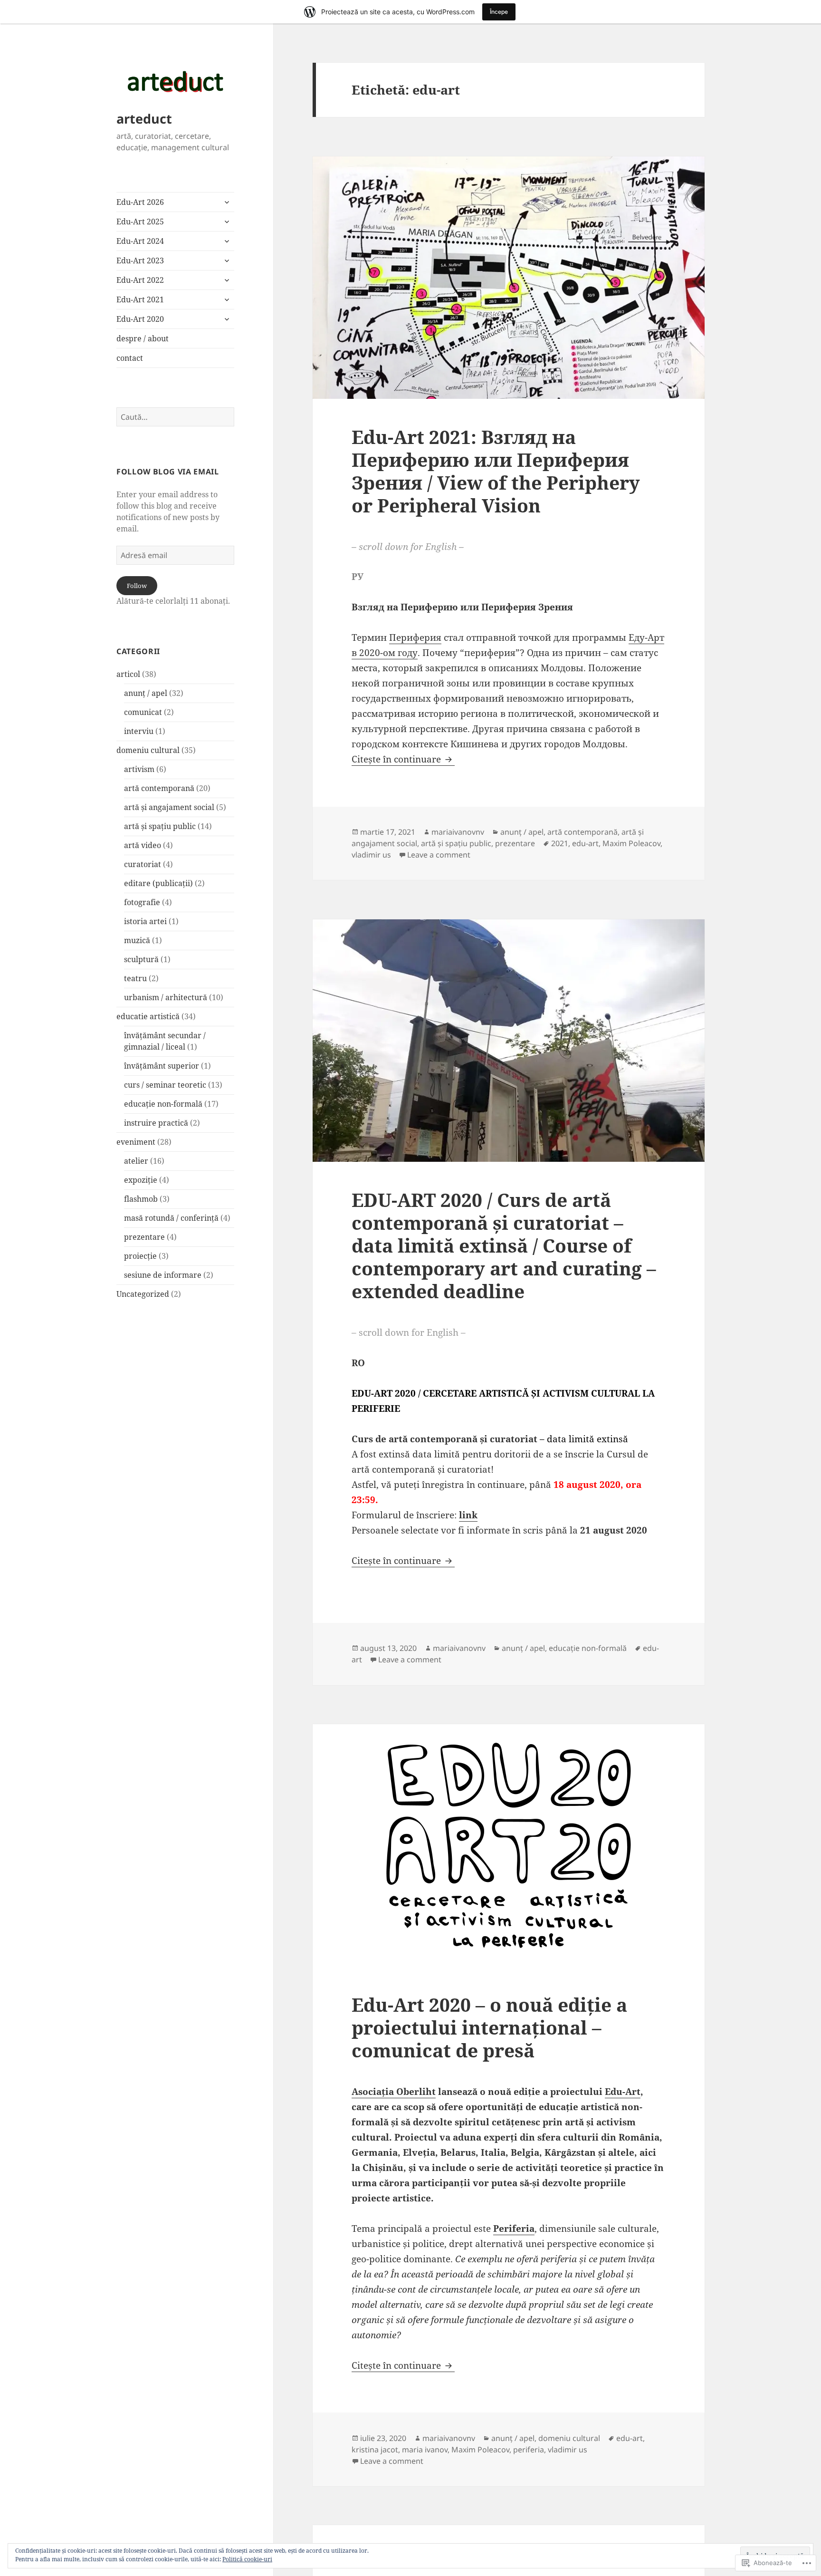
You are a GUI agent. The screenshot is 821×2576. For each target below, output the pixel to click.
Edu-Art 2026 (140, 202)
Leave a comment (439, 855)
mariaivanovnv (458, 832)
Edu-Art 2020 (140, 319)
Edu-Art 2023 (140, 260)
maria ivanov (425, 2450)
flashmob (141, 1199)
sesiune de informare (163, 1275)
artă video (143, 845)
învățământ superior (162, 1066)
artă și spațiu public (160, 826)
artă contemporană (159, 788)
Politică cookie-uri (247, 2559)
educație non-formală (163, 1104)
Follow (137, 586)
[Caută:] (175, 417)
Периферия (415, 637)
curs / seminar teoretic (165, 1085)
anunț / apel (146, 693)
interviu (139, 731)
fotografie (142, 902)
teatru (135, 978)
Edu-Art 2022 (140, 280)
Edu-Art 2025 (140, 222)
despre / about (143, 338)
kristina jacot (375, 2450)
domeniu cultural (148, 750)
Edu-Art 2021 (140, 299)
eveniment (136, 1142)
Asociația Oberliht (394, 2092)
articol (128, 674)
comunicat (143, 712)
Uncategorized (143, 1294)
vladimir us (371, 855)
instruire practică (156, 1123)
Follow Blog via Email (167, 472)
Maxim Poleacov (631, 843)
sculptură (141, 959)
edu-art (585, 843)
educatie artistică (148, 1016)
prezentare (144, 1237)
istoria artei (145, 921)
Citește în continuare (397, 759)
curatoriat (143, 864)
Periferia (514, 2229)
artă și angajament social (169, 807)
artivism (139, 769)
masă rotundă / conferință (171, 1218)
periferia (529, 2450)
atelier (136, 1161)
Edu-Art (623, 2092)
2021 (560, 843)
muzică (137, 940)
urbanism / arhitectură (166, 997)
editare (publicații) (158, 883)
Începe (499, 12)
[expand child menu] (227, 202)
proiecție (140, 1256)
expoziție (141, 1180)
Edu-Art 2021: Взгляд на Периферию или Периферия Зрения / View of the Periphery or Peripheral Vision (496, 471)
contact (130, 358)
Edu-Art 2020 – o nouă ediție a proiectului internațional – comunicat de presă (489, 2027)
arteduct (144, 119)
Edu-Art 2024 (140, 241)
